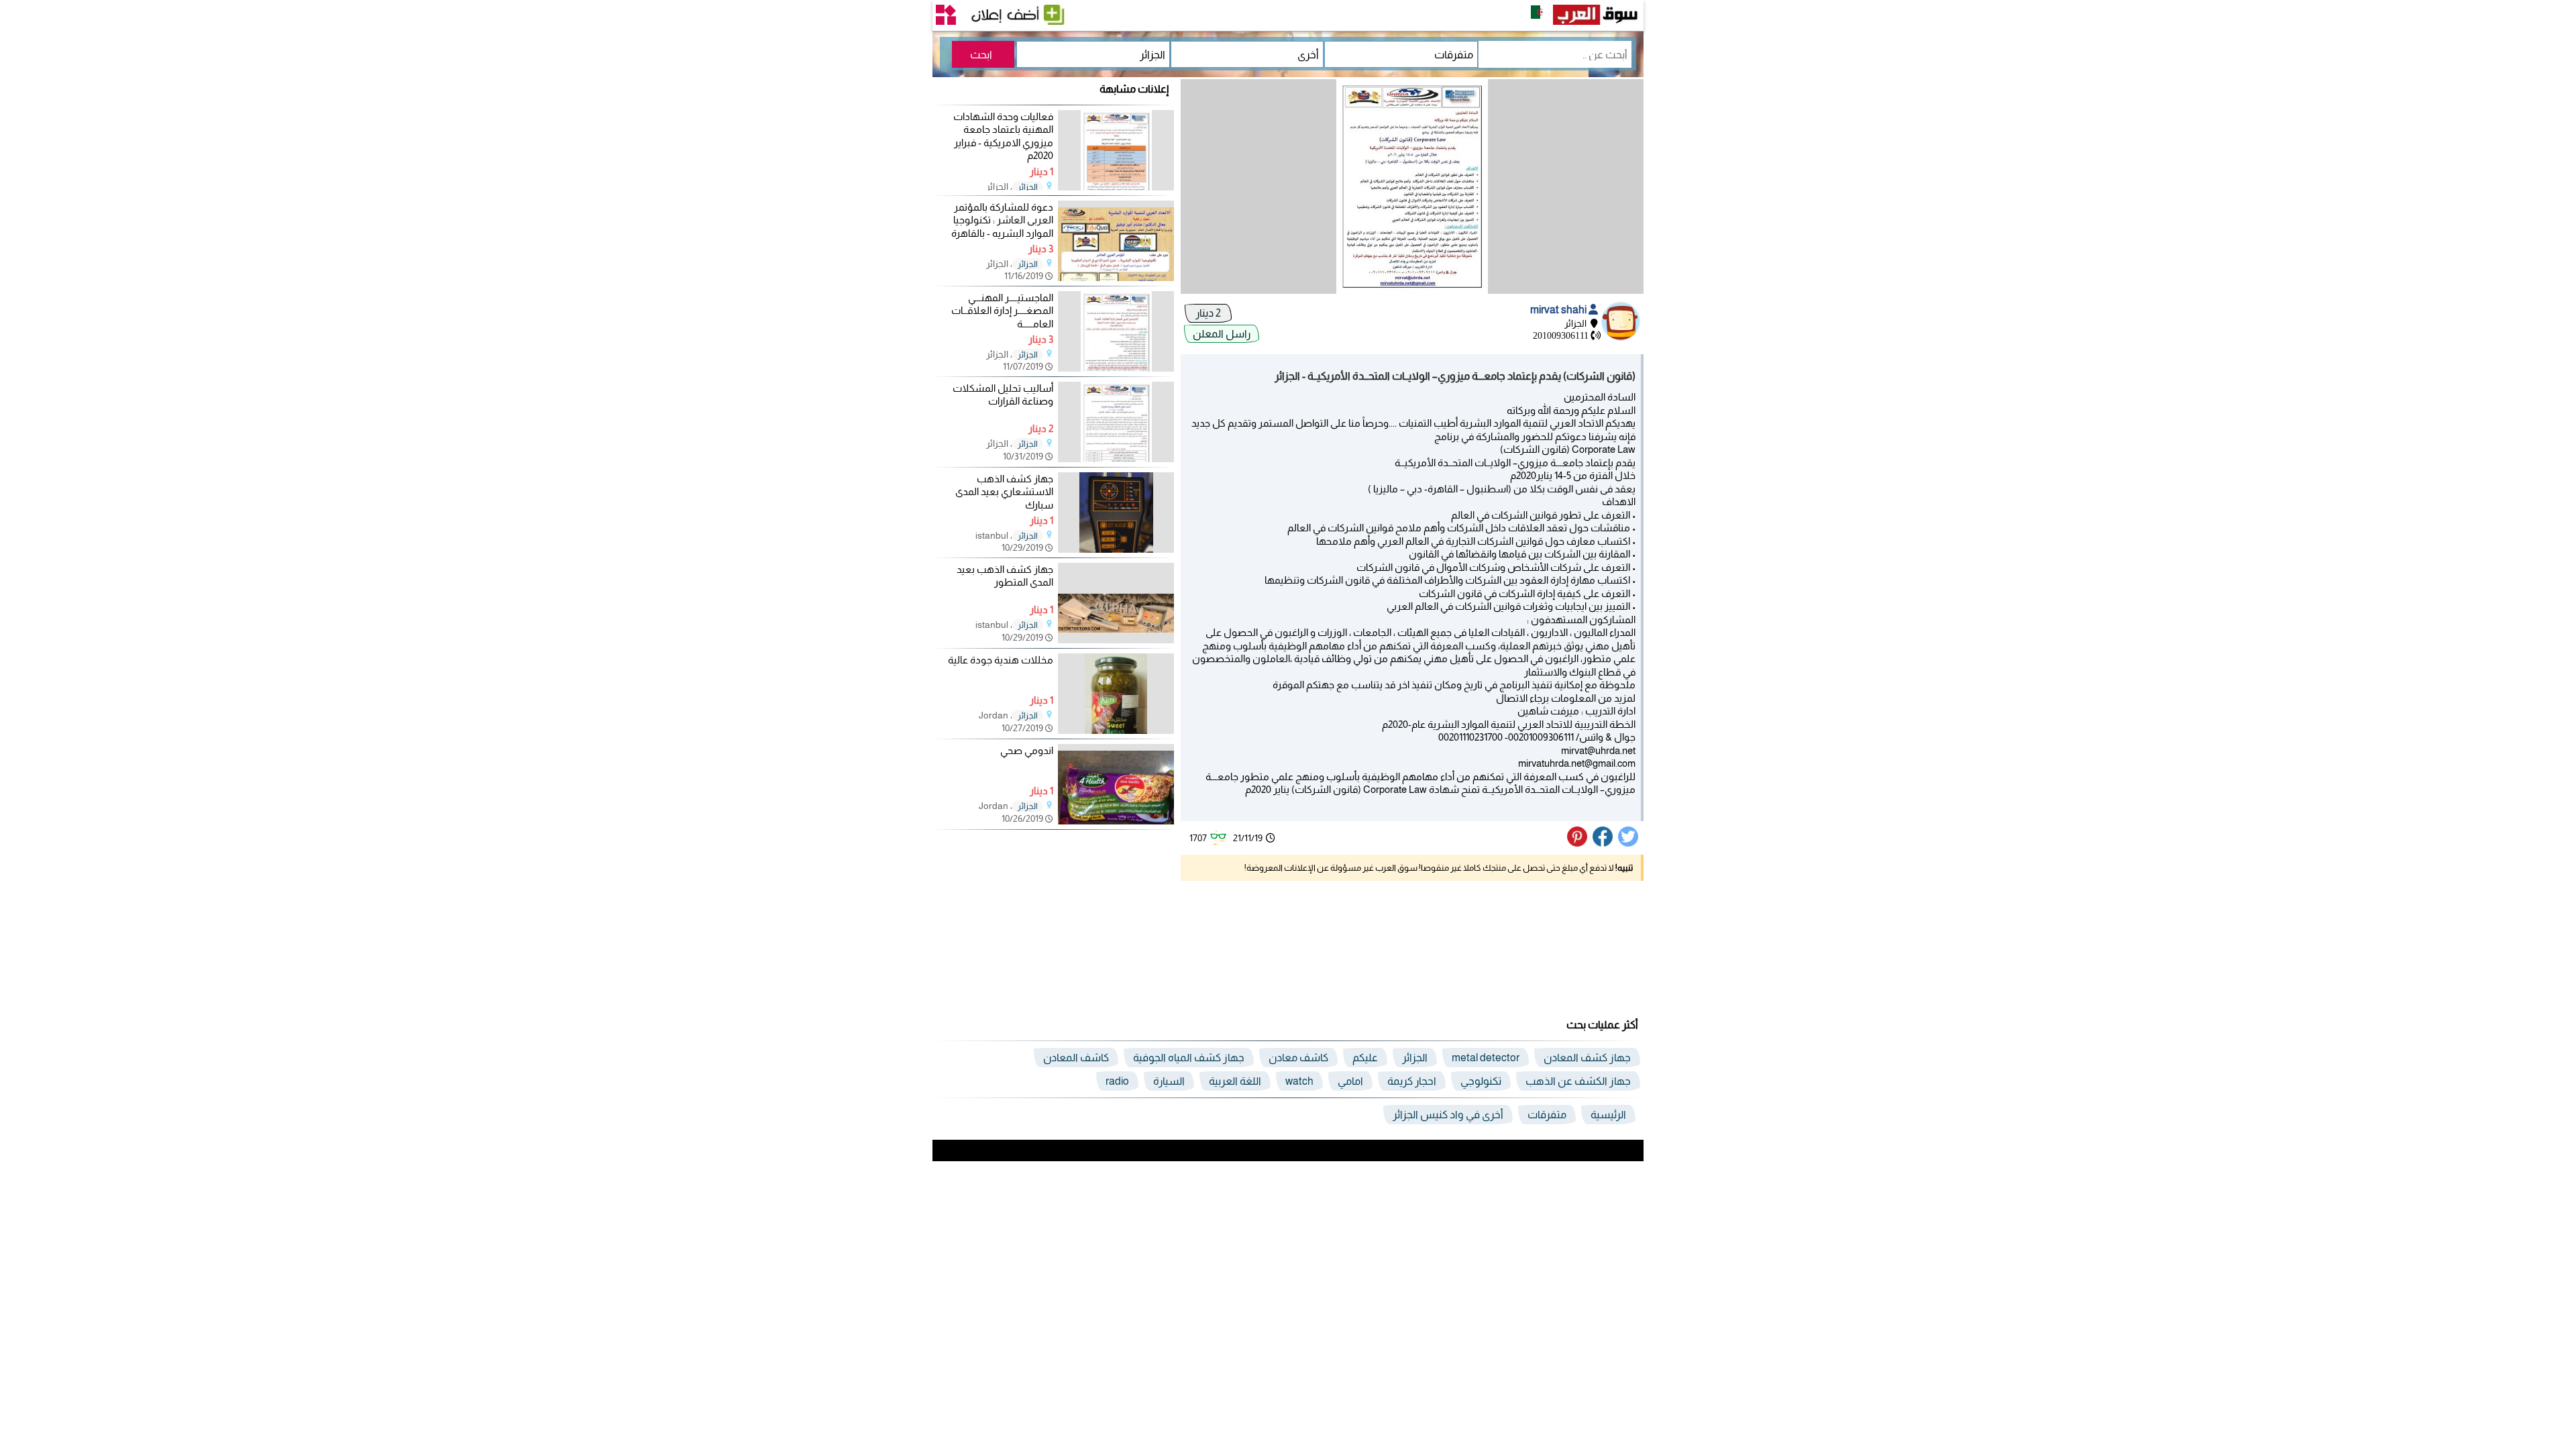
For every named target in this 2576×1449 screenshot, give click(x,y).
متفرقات (1547, 1115)
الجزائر (1028, 187)
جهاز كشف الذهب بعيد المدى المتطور (1005, 576)
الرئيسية (1608, 1115)
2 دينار (1208, 313)
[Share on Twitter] (1629, 843)
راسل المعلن (1222, 334)
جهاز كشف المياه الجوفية (1189, 1058)
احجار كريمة (1412, 1081)
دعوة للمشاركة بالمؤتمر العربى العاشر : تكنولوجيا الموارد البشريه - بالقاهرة (1002, 220)
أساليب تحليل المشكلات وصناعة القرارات (1003, 395)
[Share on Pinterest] (1579, 843)
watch (1299, 1081)
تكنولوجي (1481, 1081)
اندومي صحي (1027, 750)
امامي (1350, 1081)
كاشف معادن (1298, 1058)
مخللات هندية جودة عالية (1001, 660)
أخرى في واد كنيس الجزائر (1448, 1115)
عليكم (1365, 1058)
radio (1117, 1081)
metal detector (1486, 1058)
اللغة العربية (1235, 1081)
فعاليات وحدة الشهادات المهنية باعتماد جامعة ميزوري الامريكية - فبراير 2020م (1003, 136)
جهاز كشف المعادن (1587, 1058)
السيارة (1169, 1081)
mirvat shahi (1559, 310)
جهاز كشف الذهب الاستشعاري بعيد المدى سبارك (1004, 492)
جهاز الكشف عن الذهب (1578, 1081)
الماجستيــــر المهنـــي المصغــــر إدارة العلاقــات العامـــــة (1002, 311)
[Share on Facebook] (1603, 843)
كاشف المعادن (1076, 1058)
